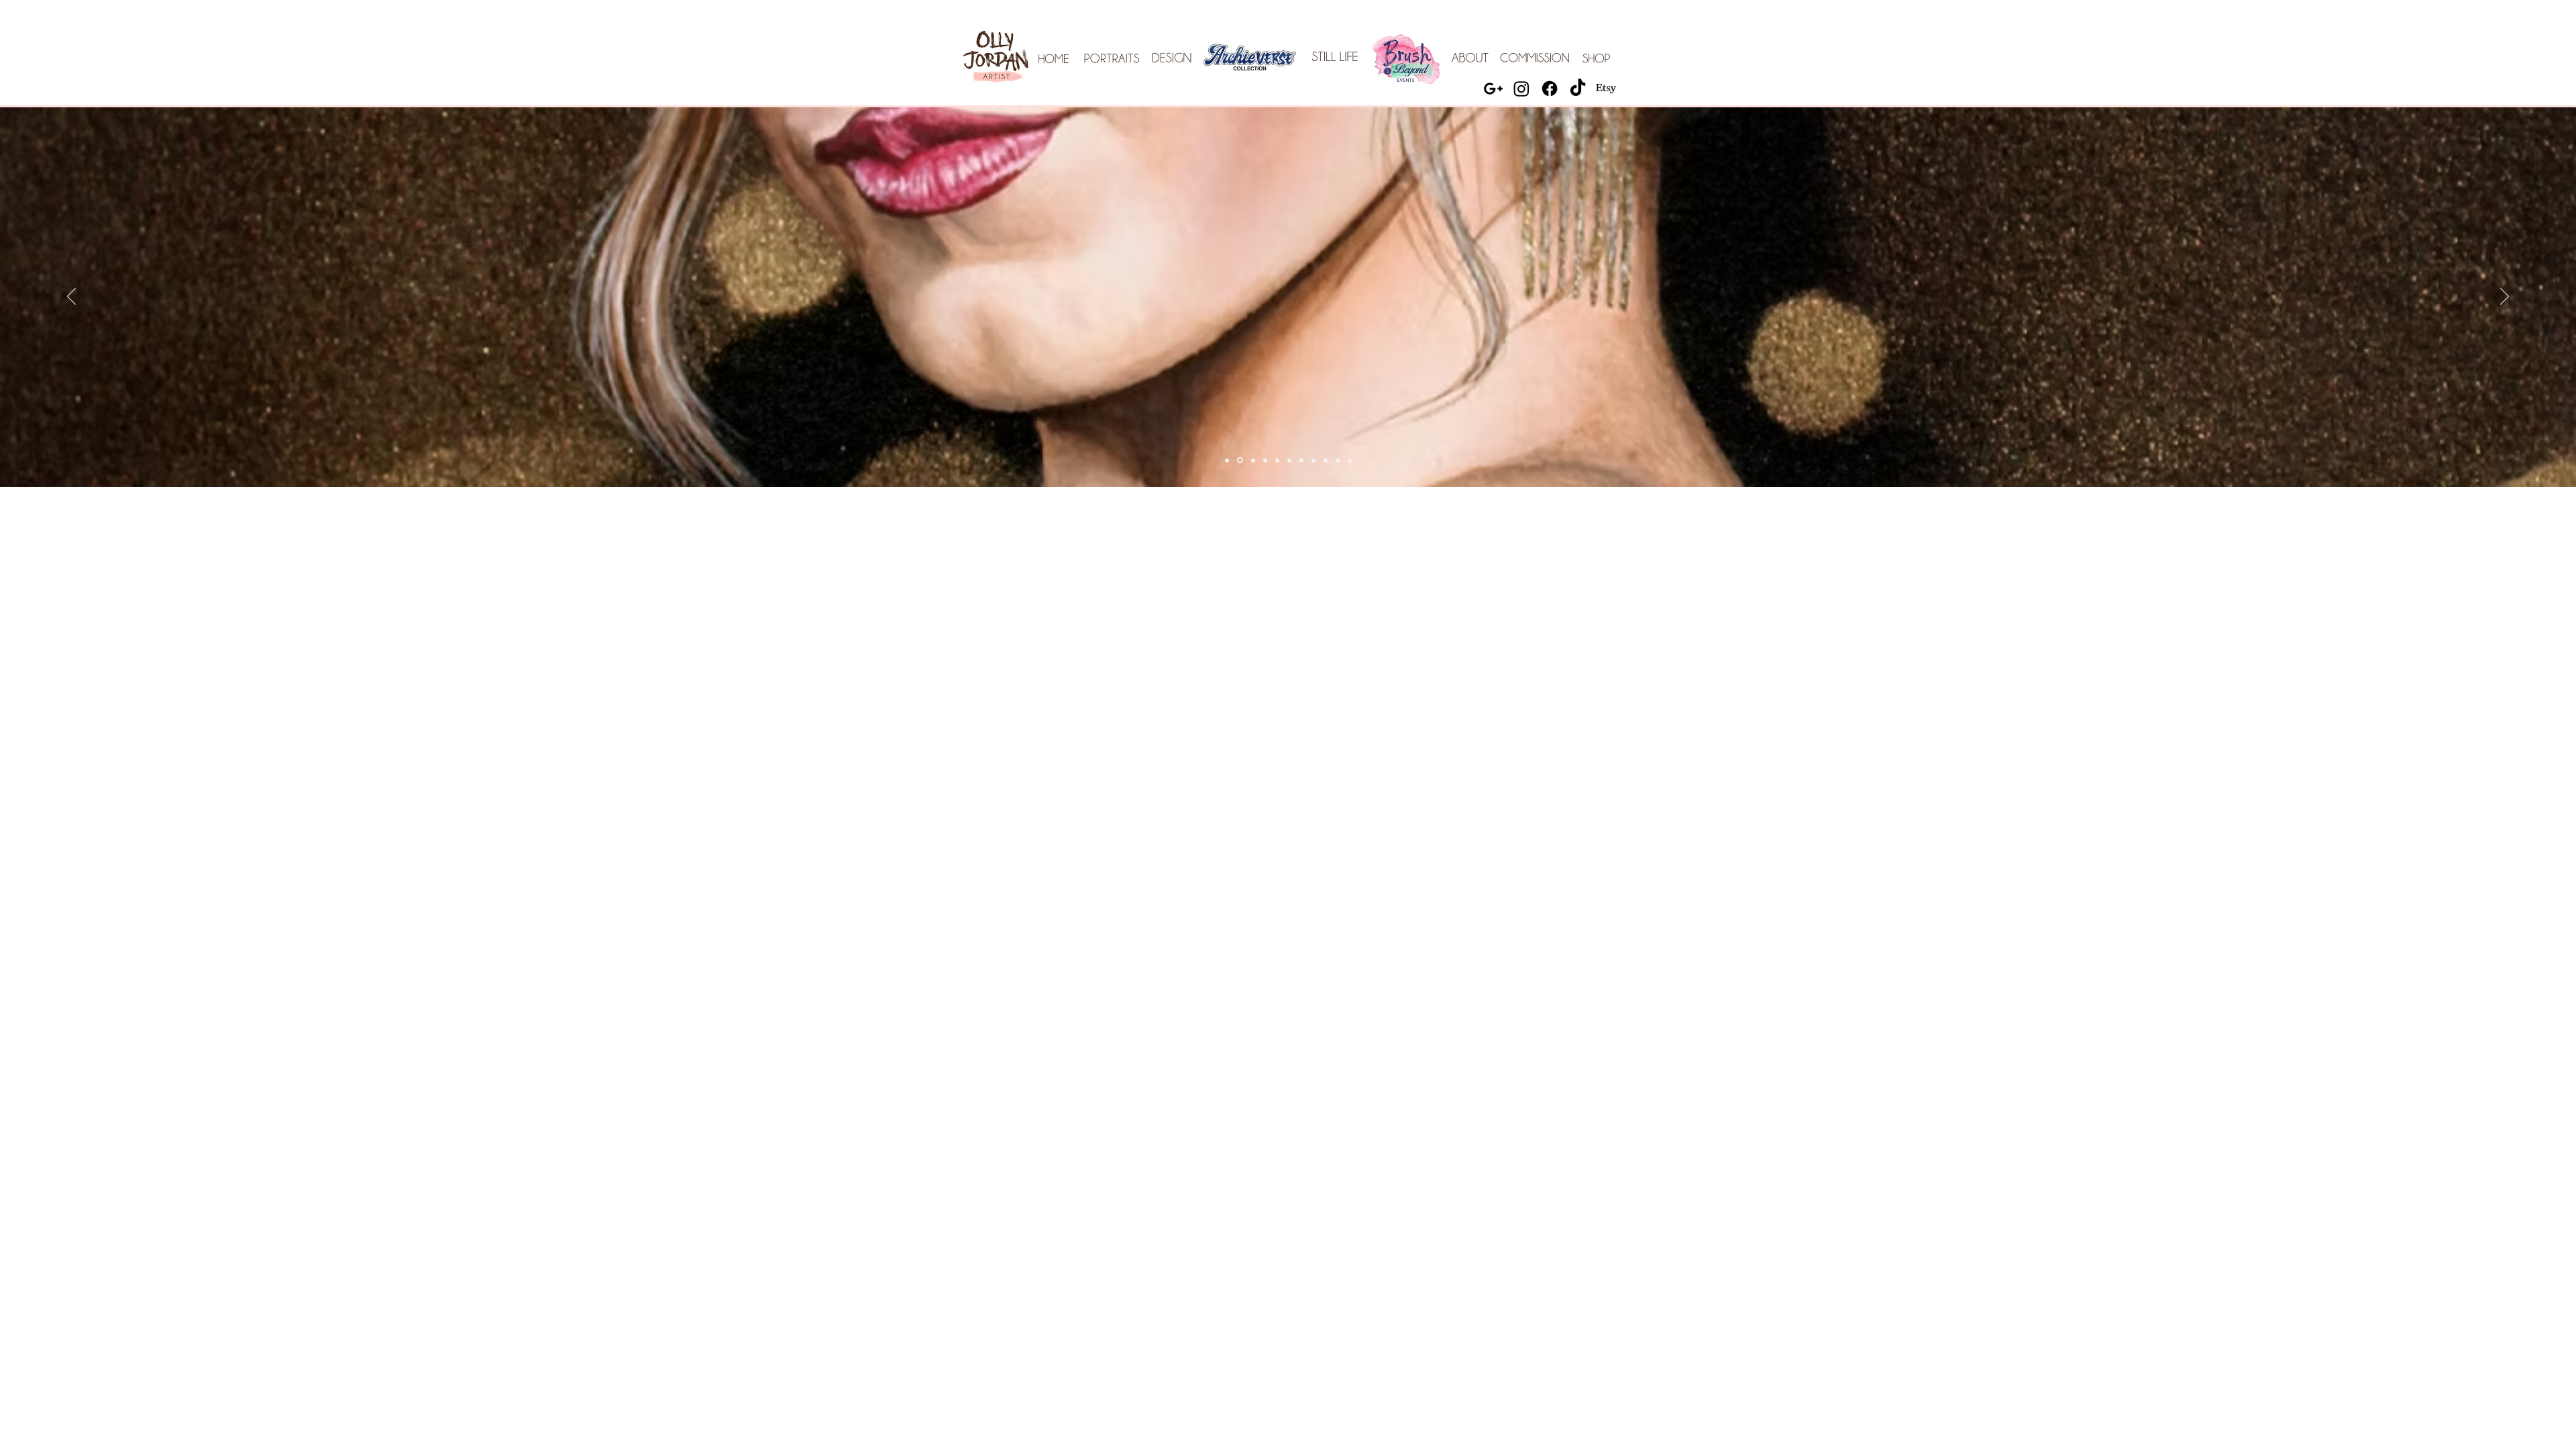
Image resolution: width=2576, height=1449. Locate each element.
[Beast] (1313, 460)
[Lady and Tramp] (1277, 460)
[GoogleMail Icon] (1493, 89)
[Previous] (71, 297)
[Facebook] (1550, 89)
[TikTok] (1578, 89)
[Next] (2505, 297)
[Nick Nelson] (1252, 461)
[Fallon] (1239, 460)
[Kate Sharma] (1289, 460)
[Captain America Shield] (1350, 460)
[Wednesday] (1338, 460)
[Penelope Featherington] (1265, 460)
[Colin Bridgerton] (1227, 460)
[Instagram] (1521, 89)
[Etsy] (1606, 89)
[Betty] (1301, 460)
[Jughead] (1326, 460)
